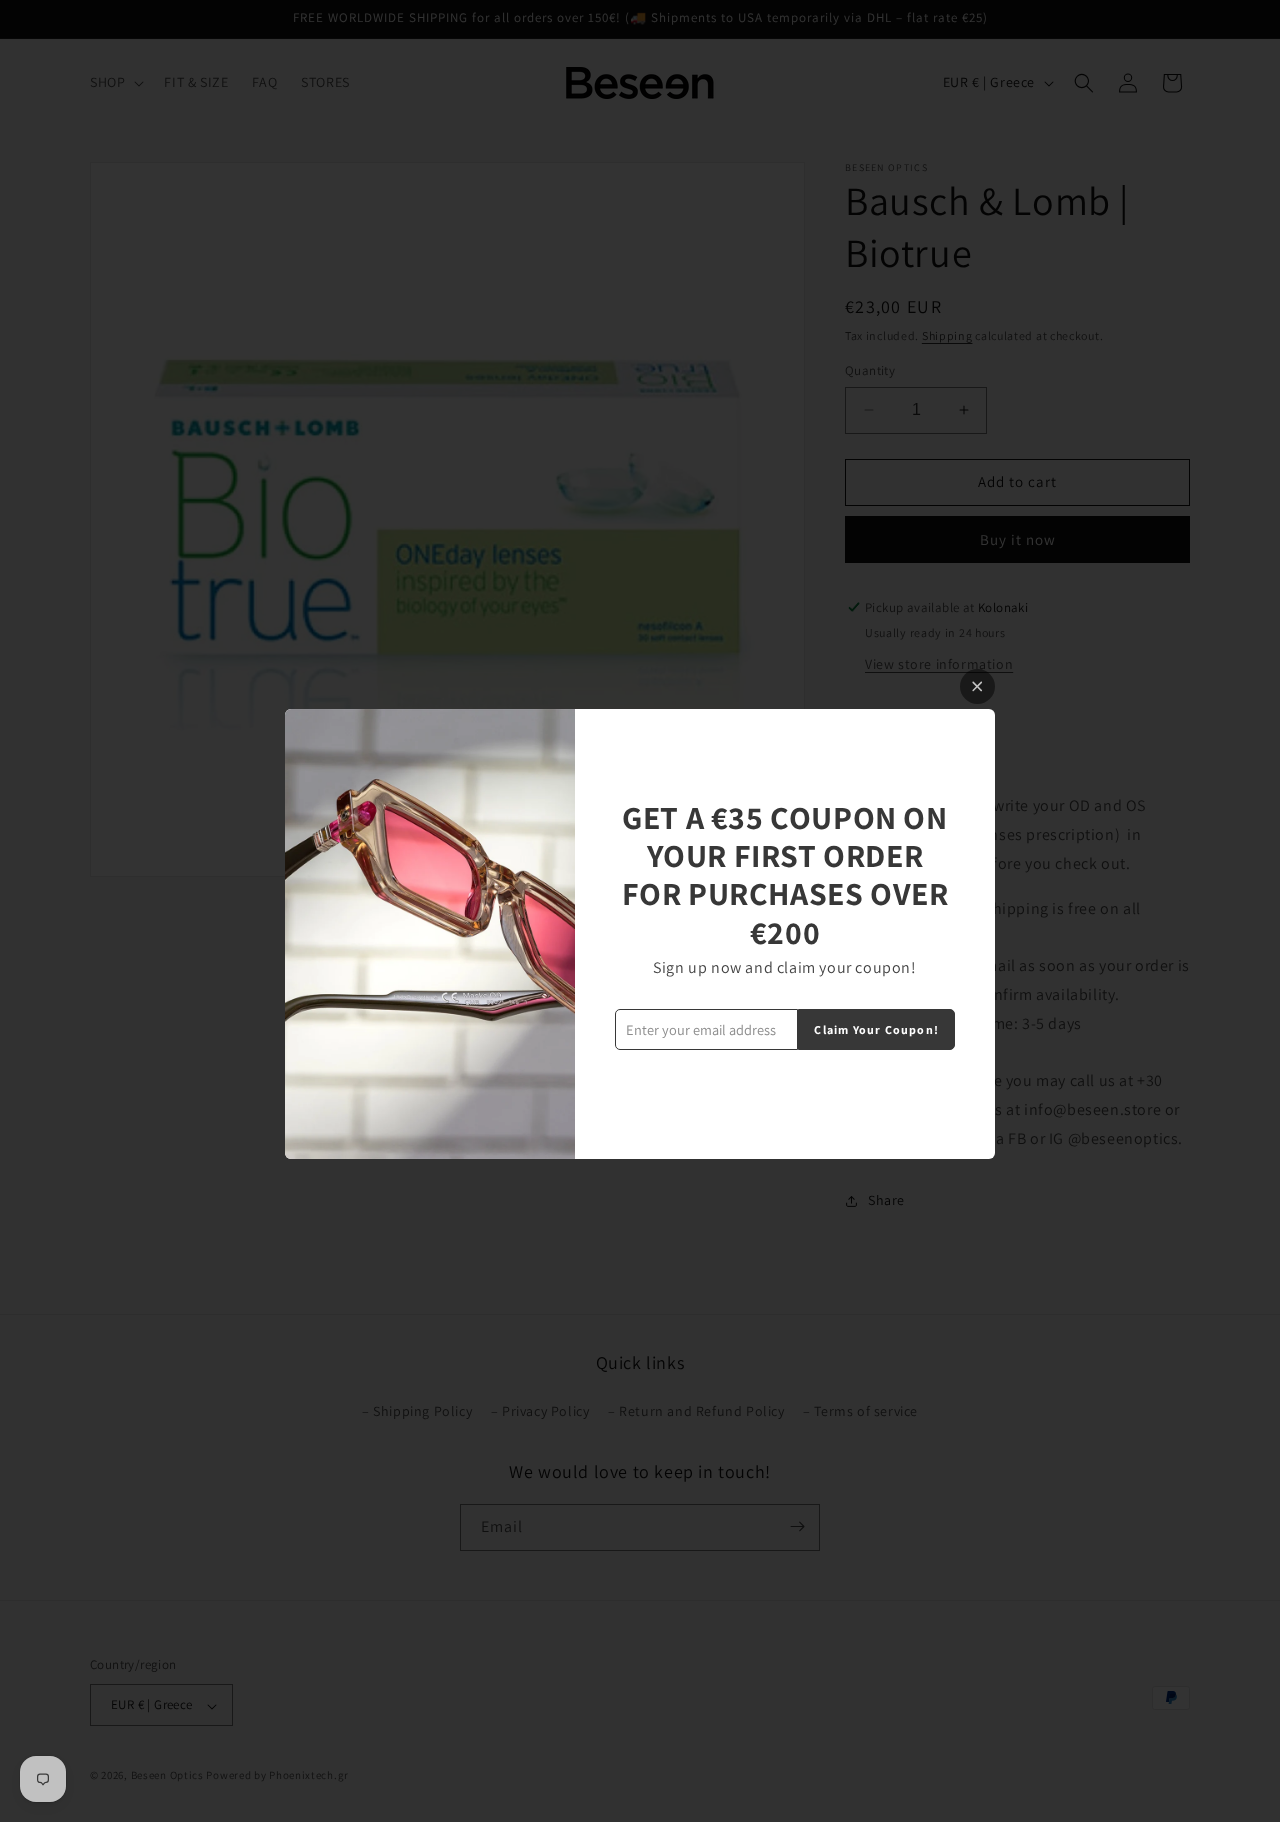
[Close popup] (977, 686)
